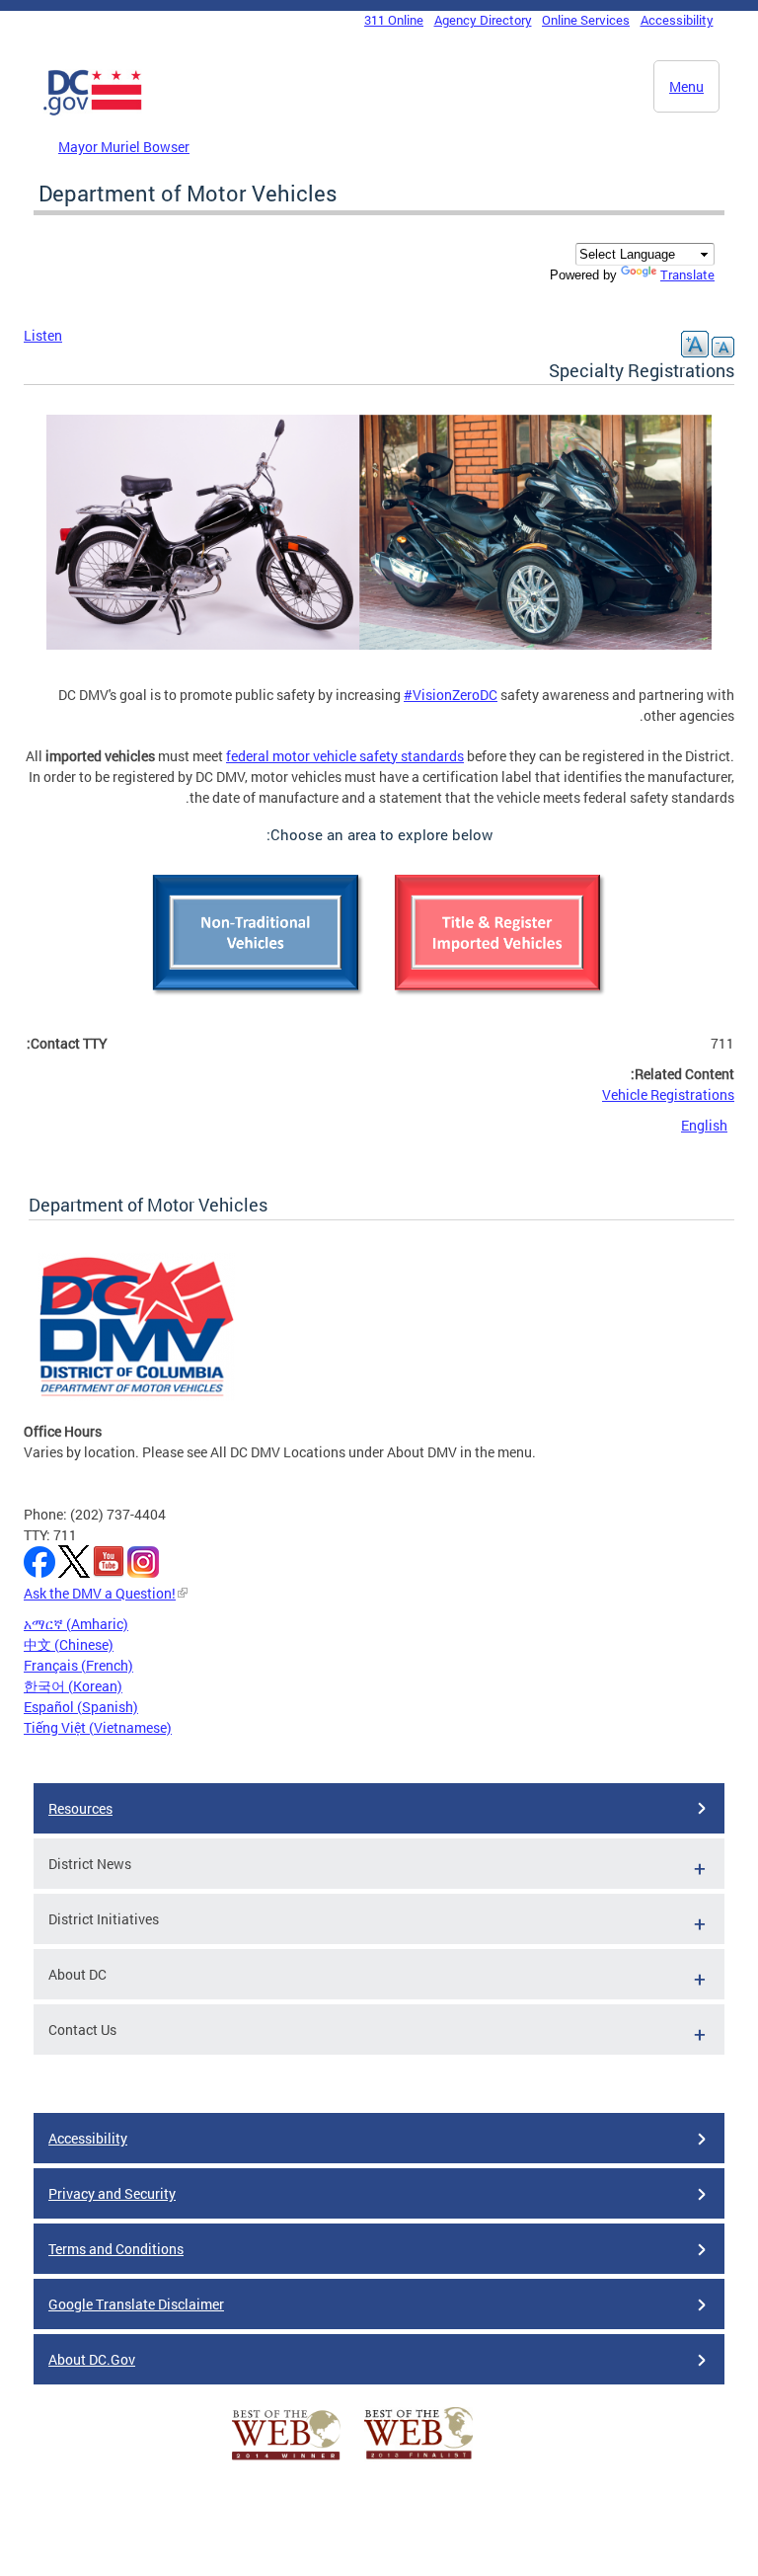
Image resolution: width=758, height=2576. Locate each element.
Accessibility (677, 20)
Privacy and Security (112, 2193)
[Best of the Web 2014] (286, 2460)
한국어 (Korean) (73, 1686)
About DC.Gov (92, 2359)
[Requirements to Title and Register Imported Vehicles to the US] (500, 1003)
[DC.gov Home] (93, 112)
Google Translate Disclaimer (136, 2304)
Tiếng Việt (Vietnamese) (98, 1727)
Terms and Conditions (116, 2249)
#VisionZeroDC (451, 695)
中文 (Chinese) (69, 1644)
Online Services (586, 20)
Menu (686, 86)
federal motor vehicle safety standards (345, 756)
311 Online (394, 20)
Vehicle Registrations (668, 1094)
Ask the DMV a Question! (100, 1593)
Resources (80, 1808)
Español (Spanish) (81, 1707)
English (704, 1125)
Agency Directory (483, 20)
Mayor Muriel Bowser (124, 147)
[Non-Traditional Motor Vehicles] (258, 1003)
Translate (687, 274)
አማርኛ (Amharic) (76, 1624)
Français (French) (78, 1665)
